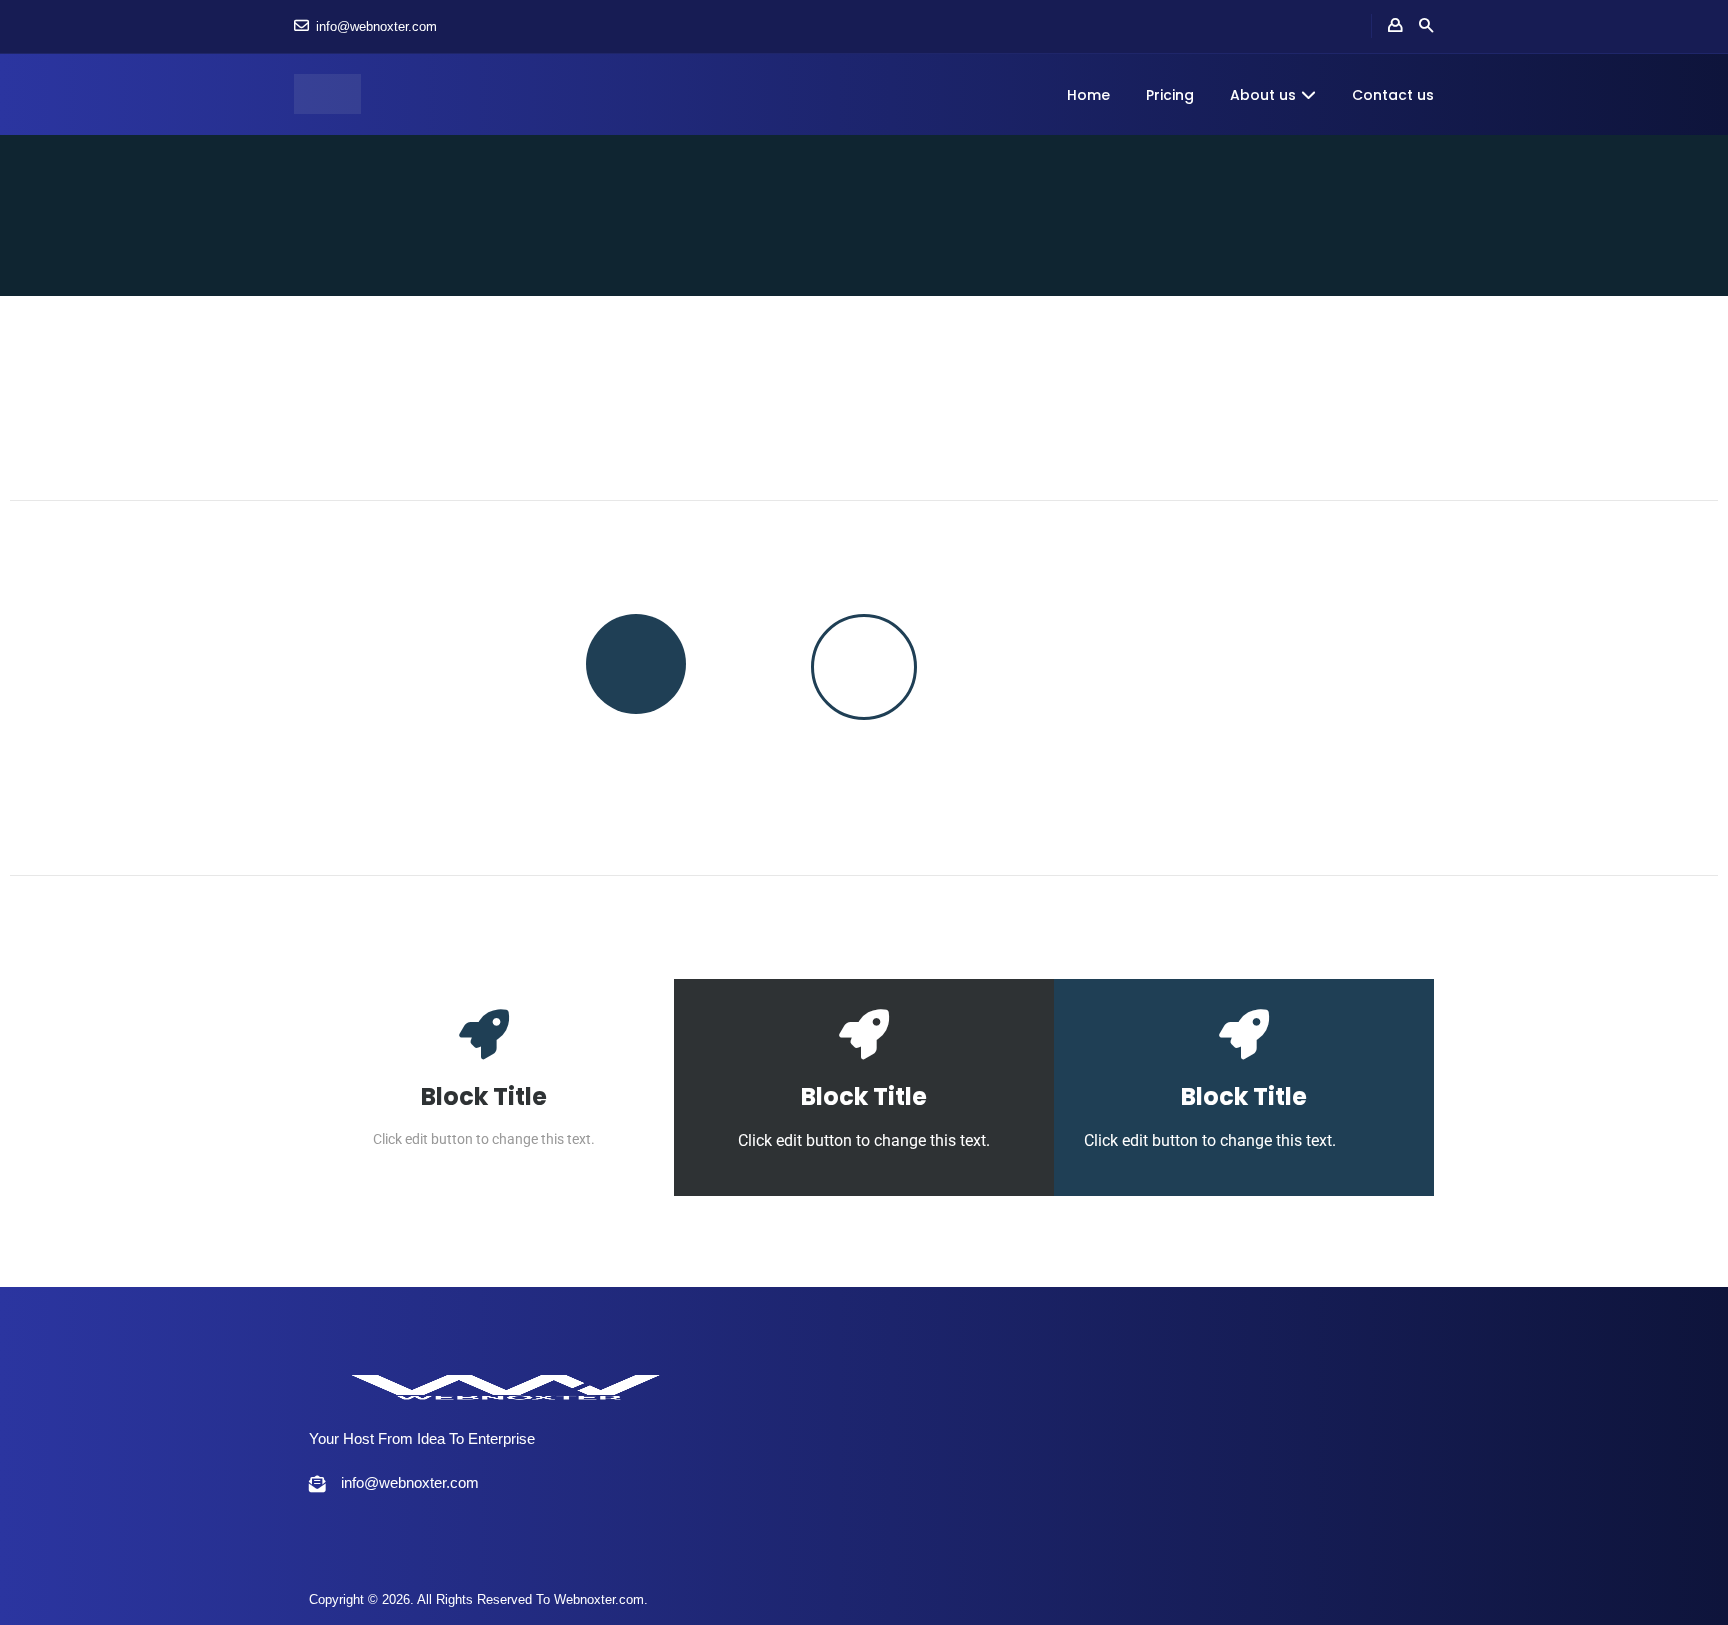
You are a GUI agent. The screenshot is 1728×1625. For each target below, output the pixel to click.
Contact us (1393, 95)
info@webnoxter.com (376, 26)
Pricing (1170, 95)
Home (1088, 95)
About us (1263, 95)
